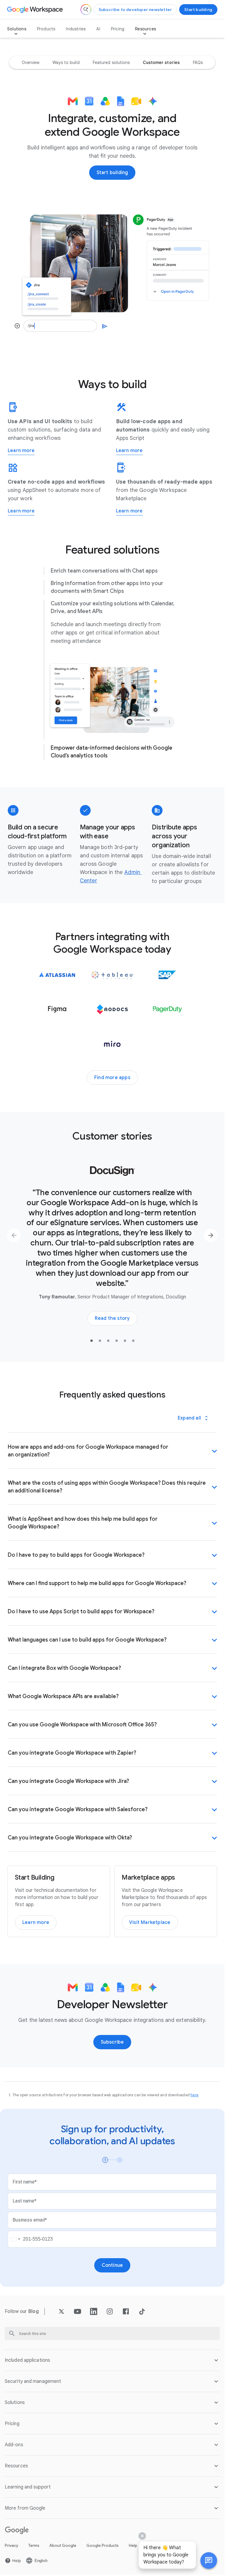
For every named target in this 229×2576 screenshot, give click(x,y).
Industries (76, 29)
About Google (63, 2545)
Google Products (103, 2545)
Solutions (17, 29)
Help (133, 2545)
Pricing (118, 29)
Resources (146, 29)
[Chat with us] (209, 2561)
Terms (34, 2545)
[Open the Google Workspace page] (36, 10)
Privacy (11, 2545)
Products (46, 29)
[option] (31, 62)
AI (98, 29)
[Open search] (86, 10)
